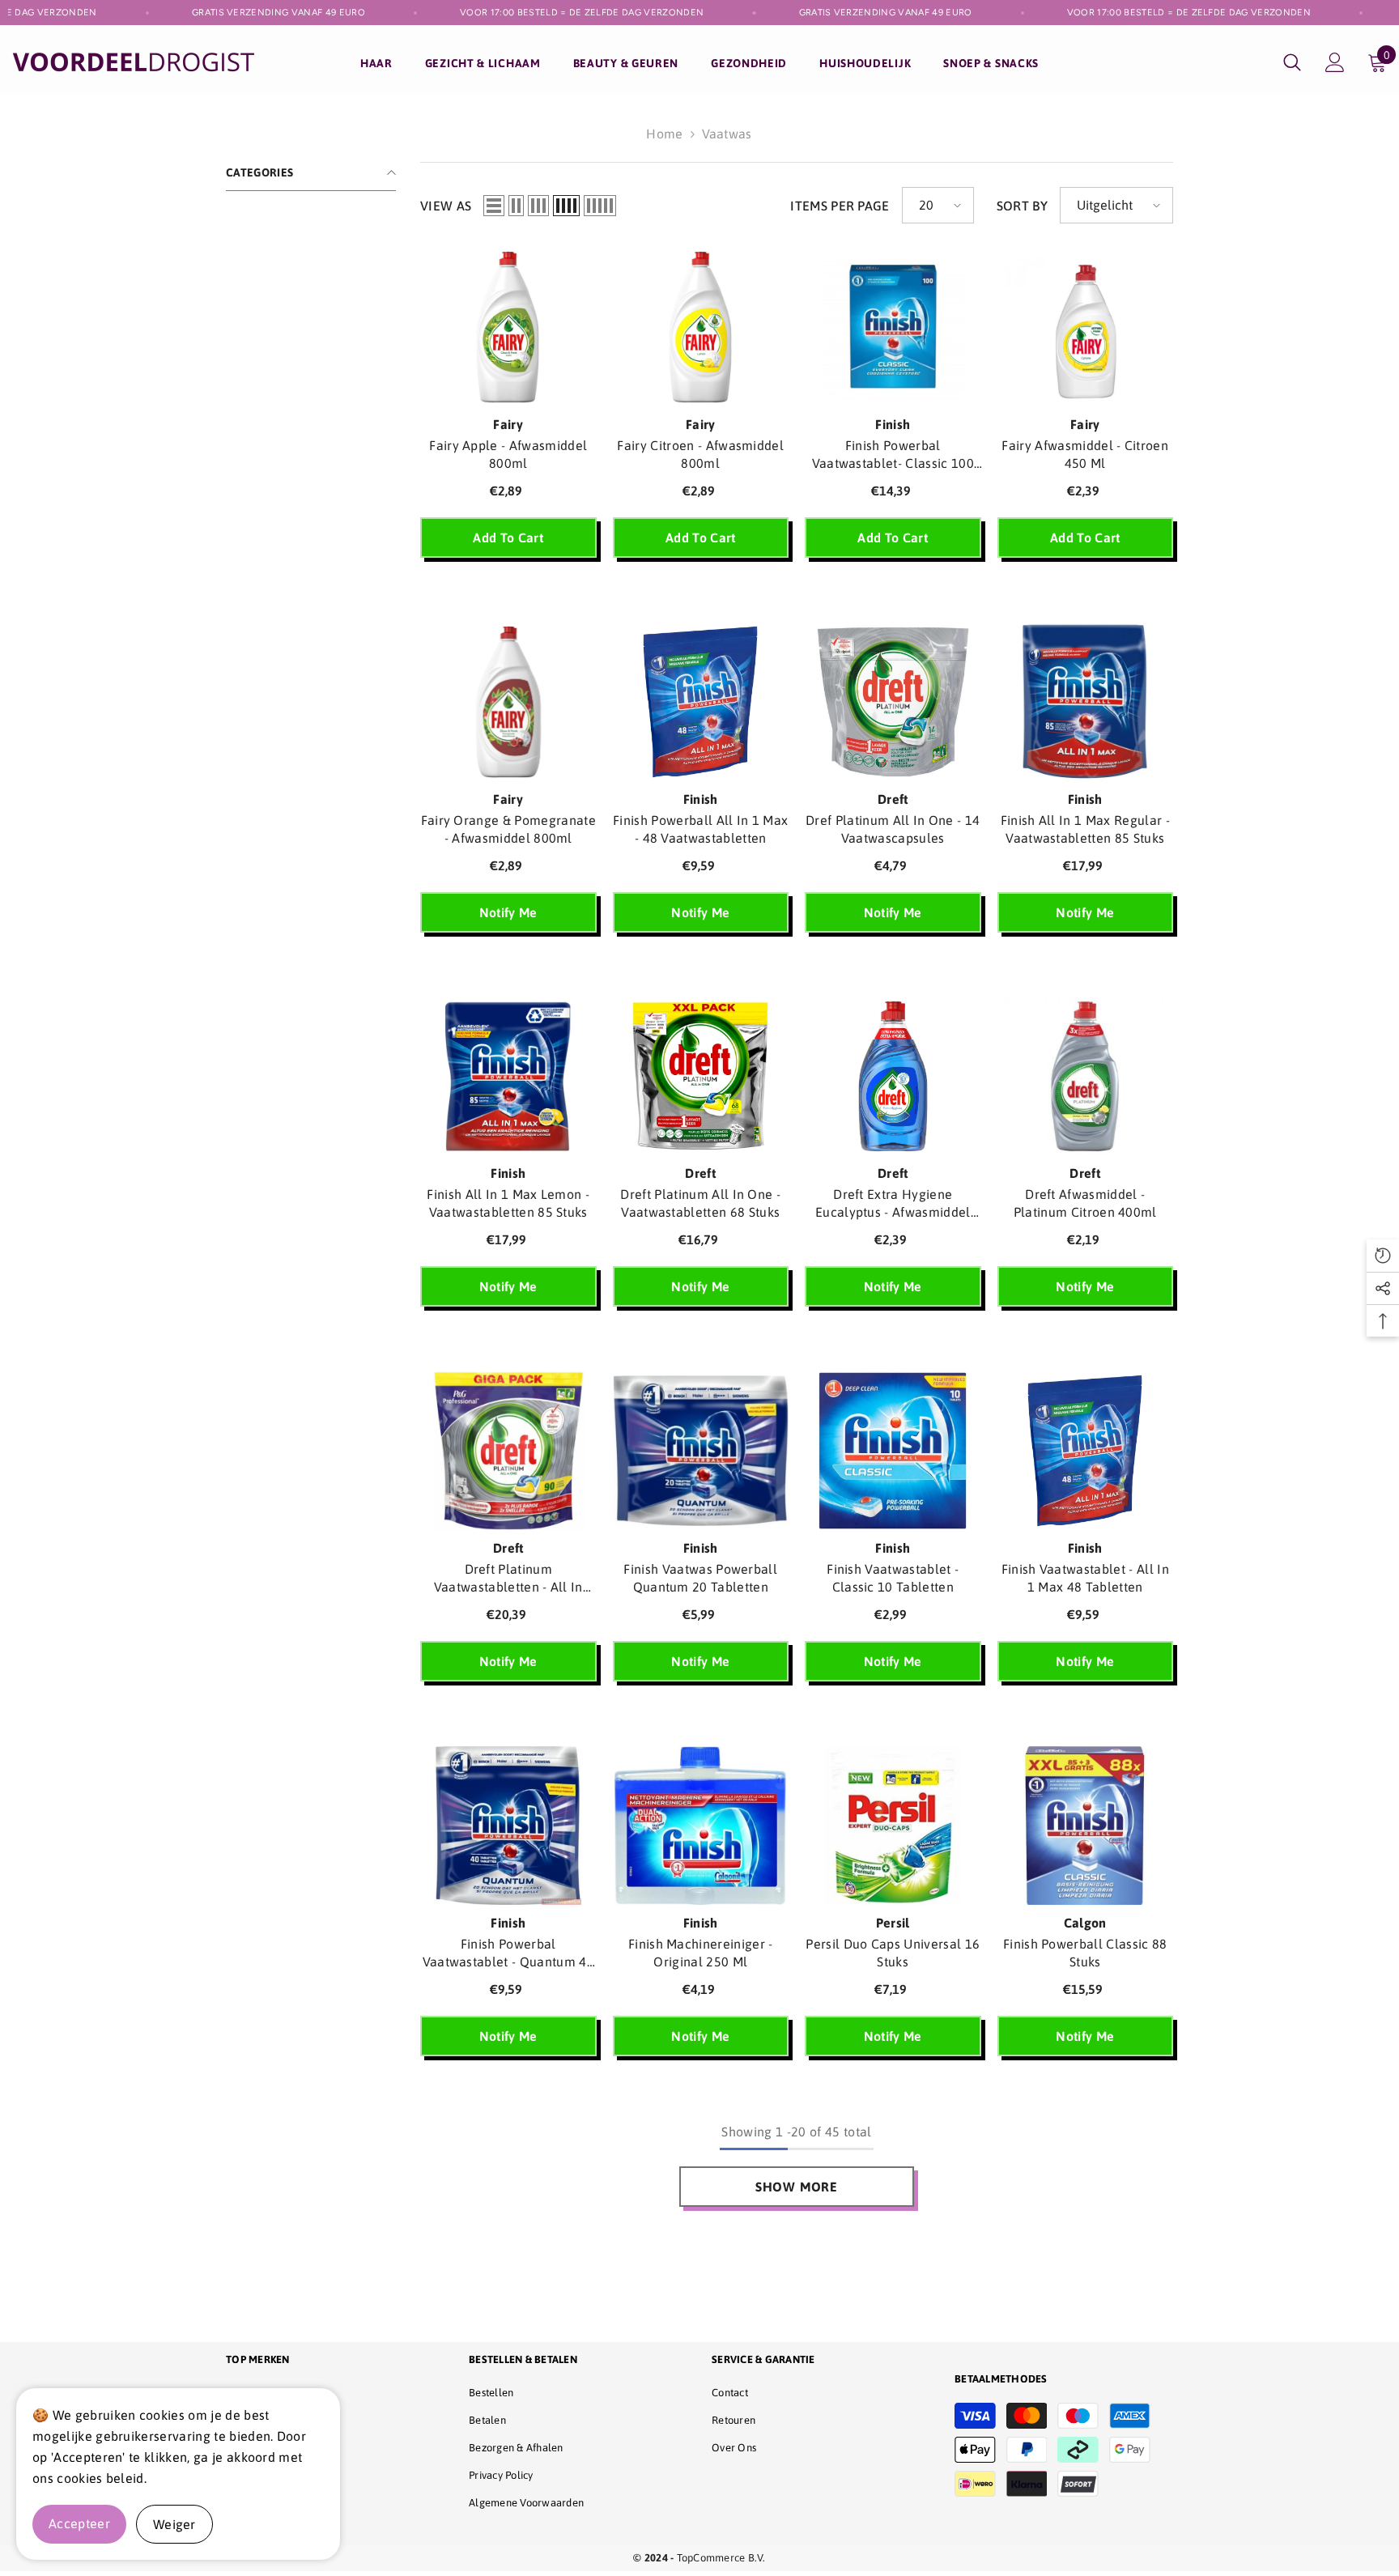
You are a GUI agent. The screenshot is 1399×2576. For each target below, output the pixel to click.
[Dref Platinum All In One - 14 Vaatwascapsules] (893, 702)
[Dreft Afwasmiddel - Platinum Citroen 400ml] (1086, 1077)
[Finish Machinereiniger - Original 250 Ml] (701, 1826)
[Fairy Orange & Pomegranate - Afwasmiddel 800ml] (508, 702)
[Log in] (1335, 62)
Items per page (840, 206)
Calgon (1085, 1923)
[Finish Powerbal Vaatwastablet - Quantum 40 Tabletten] (508, 1826)
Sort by (1022, 206)
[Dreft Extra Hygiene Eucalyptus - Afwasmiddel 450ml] (893, 1077)
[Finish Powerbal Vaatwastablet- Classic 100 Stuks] (893, 327)
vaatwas (727, 134)
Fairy (508, 424)
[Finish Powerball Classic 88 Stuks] (1086, 1826)
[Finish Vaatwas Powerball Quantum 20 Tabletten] (701, 1451)
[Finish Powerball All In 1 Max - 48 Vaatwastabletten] (701, 702)
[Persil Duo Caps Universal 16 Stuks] (893, 1826)
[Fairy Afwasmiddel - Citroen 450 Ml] (1086, 327)
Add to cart (508, 538)
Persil (893, 1923)
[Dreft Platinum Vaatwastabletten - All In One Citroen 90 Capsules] (508, 1451)
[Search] (1292, 62)
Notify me (508, 912)
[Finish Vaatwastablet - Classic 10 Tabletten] (893, 1451)
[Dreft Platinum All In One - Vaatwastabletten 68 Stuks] (701, 1077)
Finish (893, 424)
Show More (797, 2187)
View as (446, 206)
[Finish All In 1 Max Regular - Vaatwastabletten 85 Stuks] (1086, 702)
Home (664, 134)
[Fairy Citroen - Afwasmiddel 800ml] (701, 327)
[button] (494, 206)
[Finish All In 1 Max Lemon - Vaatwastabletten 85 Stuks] (508, 1077)
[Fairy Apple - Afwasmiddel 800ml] (508, 327)
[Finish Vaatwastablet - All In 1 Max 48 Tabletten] (1086, 1451)
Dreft (893, 799)
